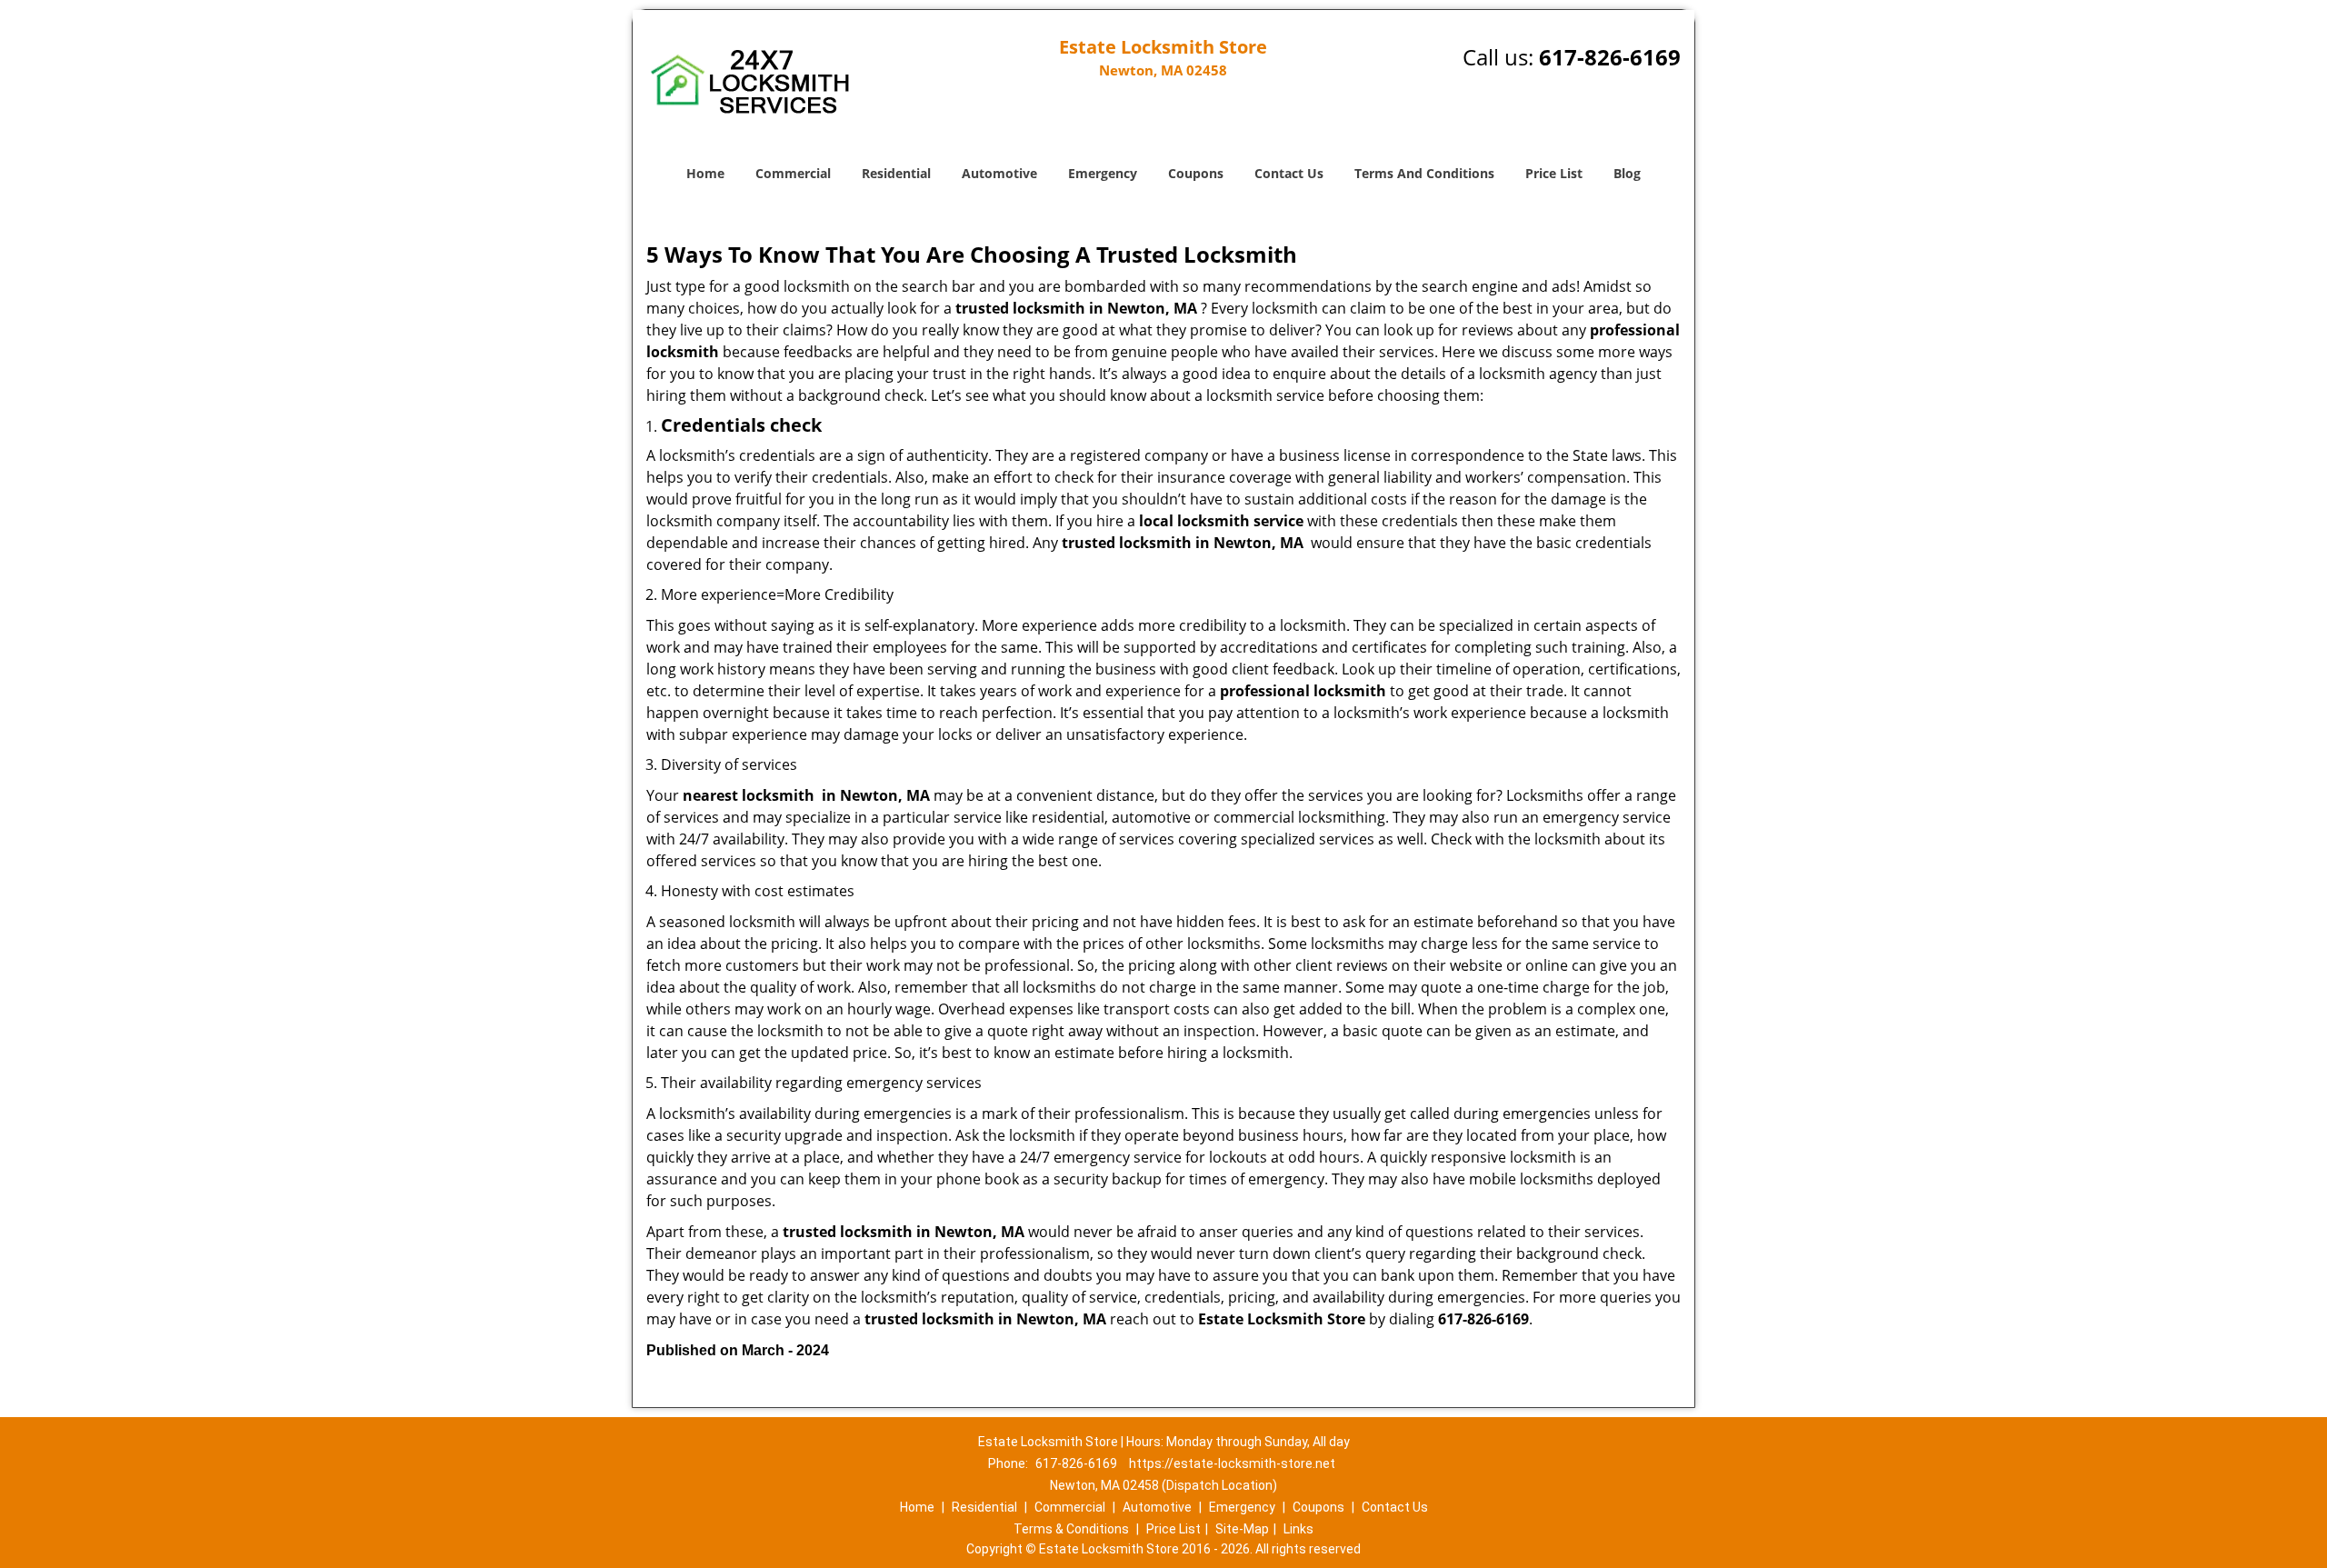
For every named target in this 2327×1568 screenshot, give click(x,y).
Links (1298, 1529)
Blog (1627, 173)
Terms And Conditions (1424, 173)
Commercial (793, 173)
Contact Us (1289, 173)
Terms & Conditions (1071, 1529)
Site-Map (1242, 1529)
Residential (896, 173)
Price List (1554, 173)
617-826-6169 (1610, 57)
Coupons (1196, 173)
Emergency (1103, 173)
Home (705, 173)
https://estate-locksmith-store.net (1232, 1463)
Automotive (999, 173)
